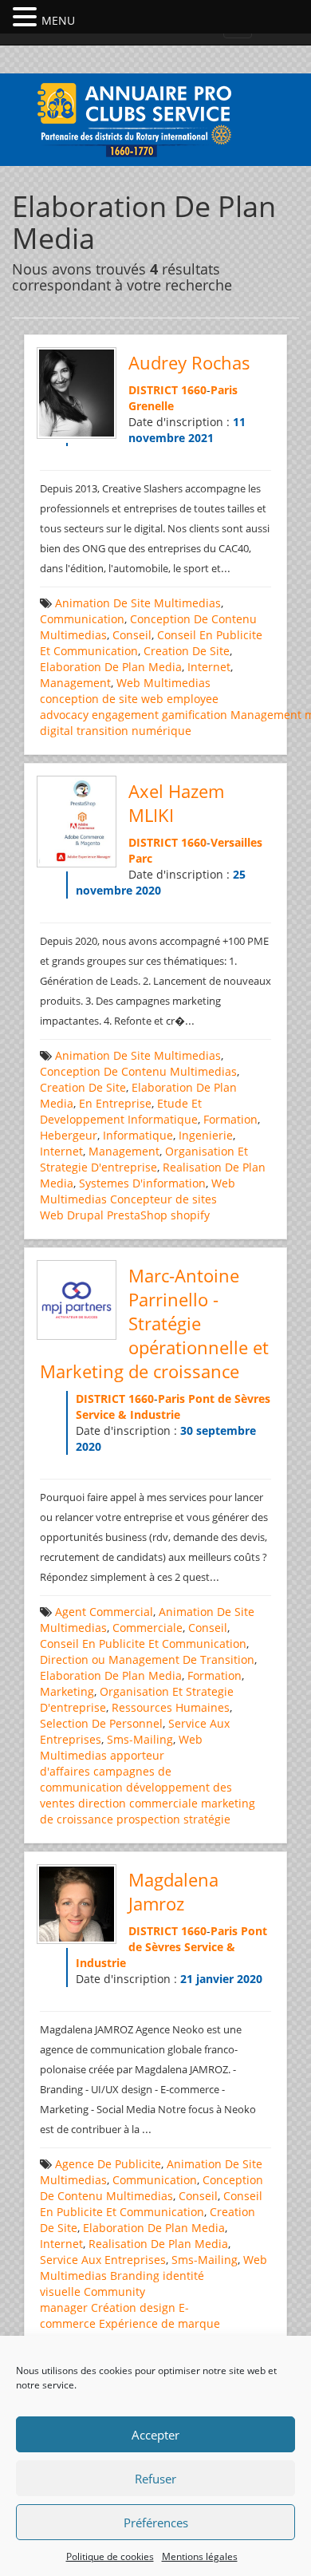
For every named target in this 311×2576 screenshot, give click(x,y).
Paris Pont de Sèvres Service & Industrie (173, 1407)
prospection (148, 1819)
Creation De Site (187, 651)
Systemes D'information (142, 1183)
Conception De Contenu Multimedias (138, 1071)
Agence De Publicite (108, 2164)
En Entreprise (115, 1103)
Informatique (138, 1135)
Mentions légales (200, 2556)
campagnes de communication (106, 1779)
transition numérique (134, 731)
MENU (58, 20)
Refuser (155, 2479)
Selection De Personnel (101, 1723)
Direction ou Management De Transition (147, 1659)
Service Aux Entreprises (103, 2260)
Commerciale (148, 1628)
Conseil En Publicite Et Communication (143, 1644)
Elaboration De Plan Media (111, 667)
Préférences (156, 2523)
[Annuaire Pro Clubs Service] (155, 118)
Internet (209, 667)
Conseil (132, 635)
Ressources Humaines (171, 1707)
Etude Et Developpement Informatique (121, 1111)
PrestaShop (137, 1215)
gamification (195, 715)
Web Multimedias (163, 683)
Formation (230, 1119)
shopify (190, 1215)
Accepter (155, 2435)
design (157, 2307)
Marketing (67, 1691)
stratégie (207, 1819)
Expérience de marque (159, 2323)
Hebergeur (69, 1135)
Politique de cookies (110, 2556)
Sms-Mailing (140, 1739)
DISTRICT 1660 (167, 390)
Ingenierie (206, 1135)
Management (75, 683)
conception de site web (102, 699)
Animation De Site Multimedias (138, 603)
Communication (82, 619)
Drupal (85, 1215)
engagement (125, 715)
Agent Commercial (104, 1612)
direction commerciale (138, 1803)
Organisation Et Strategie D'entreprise (144, 1159)
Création (114, 2307)
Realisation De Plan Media (158, 2244)
